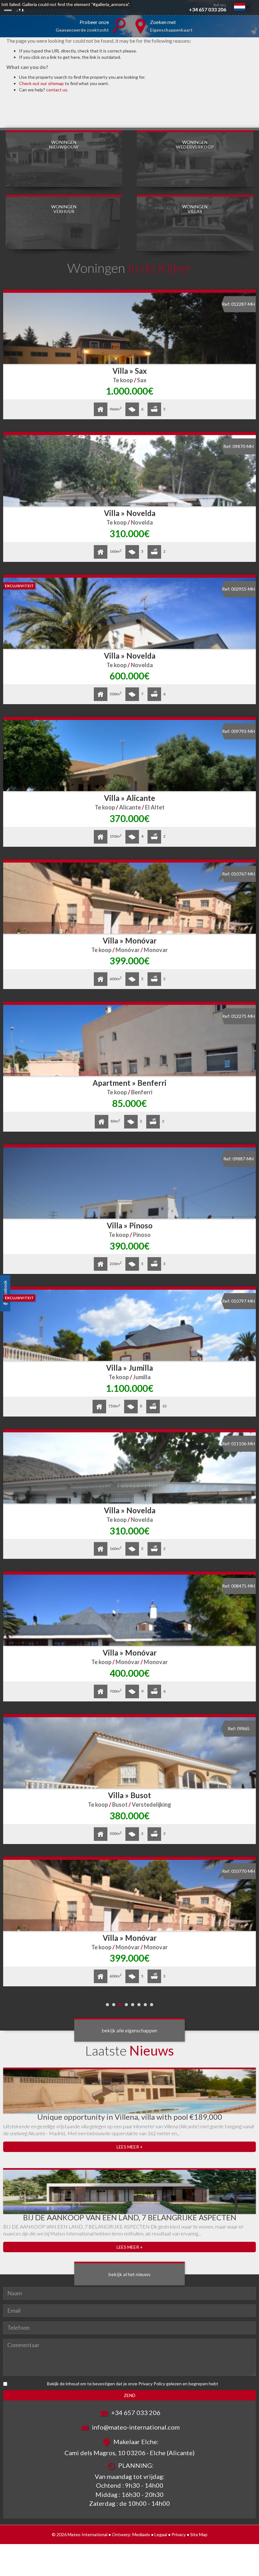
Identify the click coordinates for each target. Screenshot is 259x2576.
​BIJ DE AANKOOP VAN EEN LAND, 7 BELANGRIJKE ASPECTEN (130, 2217)
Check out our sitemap (41, 83)
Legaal (161, 2534)
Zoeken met (171, 26)
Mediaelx (141, 2534)
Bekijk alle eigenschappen (129, 2030)
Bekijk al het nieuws (129, 2274)
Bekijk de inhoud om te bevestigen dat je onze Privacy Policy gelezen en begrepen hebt (133, 2384)
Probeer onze (82, 26)
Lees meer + (130, 2147)
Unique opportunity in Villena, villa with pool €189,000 (130, 2117)
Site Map (199, 2534)
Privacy (179, 2534)
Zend (130, 2395)
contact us (57, 90)
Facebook (5, 1290)
